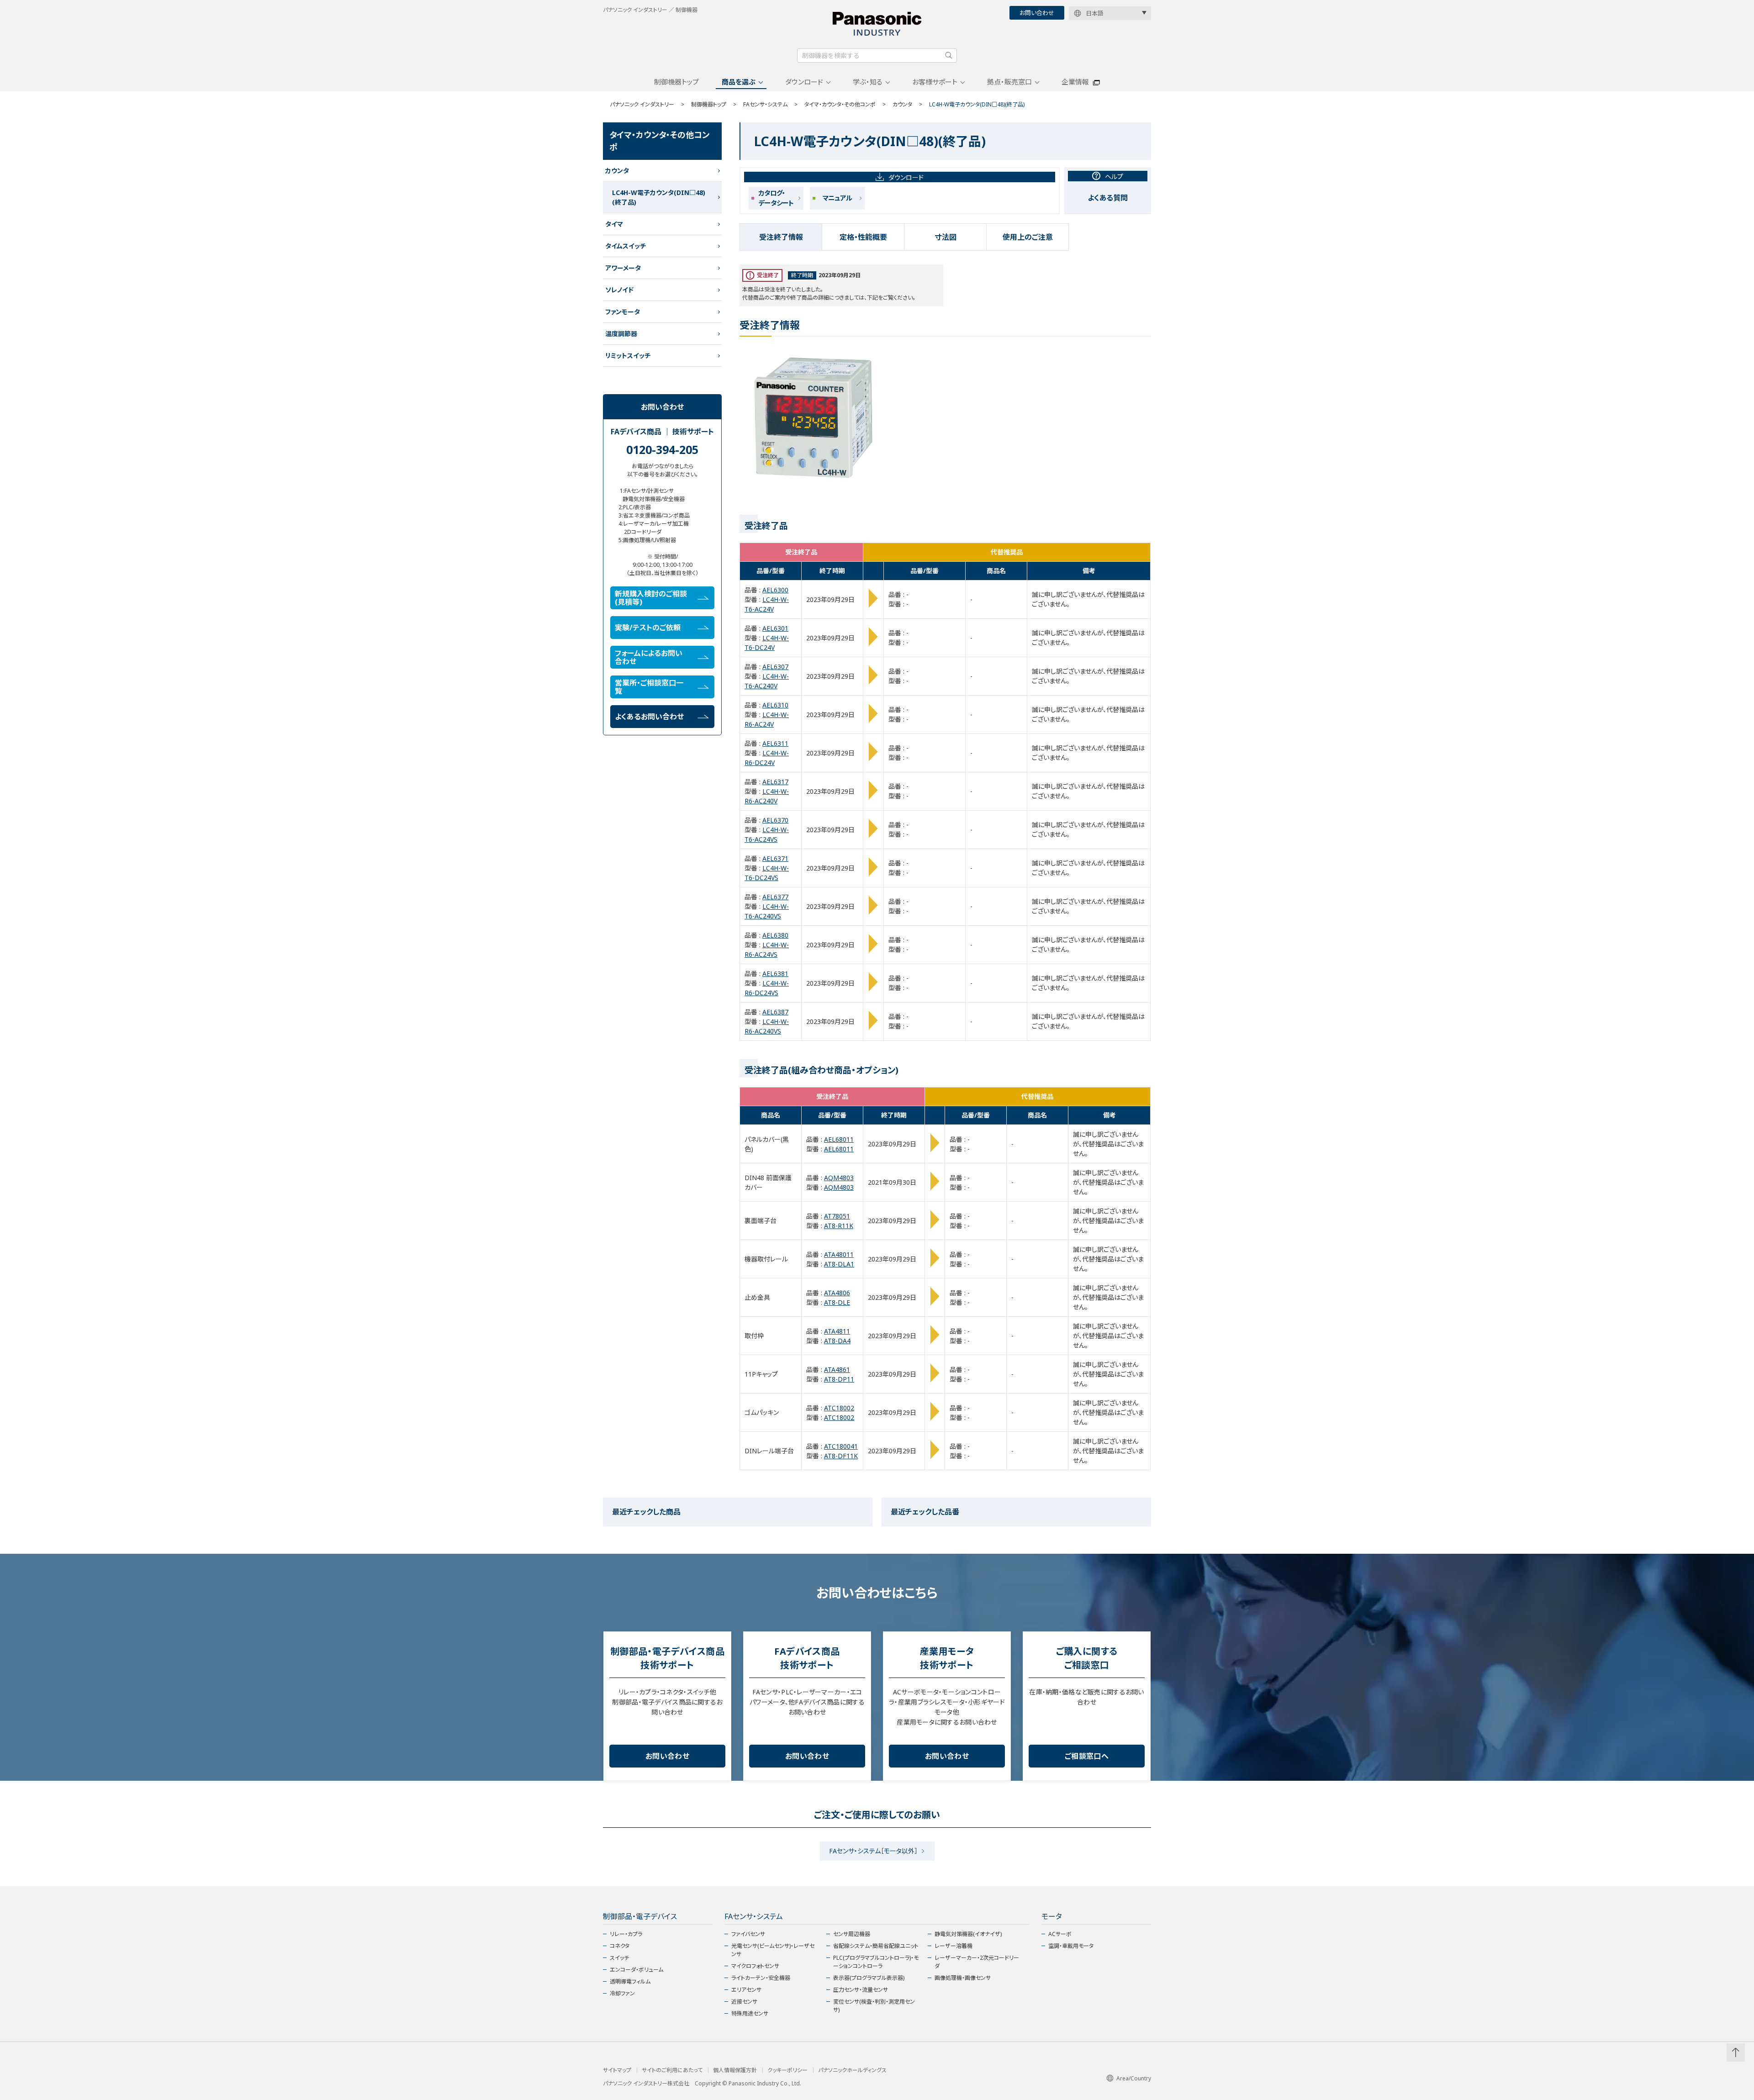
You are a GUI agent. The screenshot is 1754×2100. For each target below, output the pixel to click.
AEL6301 (775, 628)
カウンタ (902, 104)
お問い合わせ (1037, 13)
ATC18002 (839, 1408)
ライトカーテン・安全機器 (761, 1978)
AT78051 (837, 1216)
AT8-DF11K (841, 1456)
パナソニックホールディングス (852, 2070)
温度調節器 (621, 334)
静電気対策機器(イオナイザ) (968, 1934)
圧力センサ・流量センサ (861, 1990)
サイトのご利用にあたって (672, 2070)
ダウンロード (804, 82)
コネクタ (620, 1946)
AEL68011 (839, 1139)
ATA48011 (839, 1254)
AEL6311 (775, 743)
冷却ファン (622, 1993)
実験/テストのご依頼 (648, 628)
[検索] (949, 55)
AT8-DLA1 (839, 1264)
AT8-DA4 (837, 1341)
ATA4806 (837, 1293)
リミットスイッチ (628, 356)
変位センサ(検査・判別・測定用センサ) (874, 2006)
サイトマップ (617, 2070)
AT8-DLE (837, 1302)
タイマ (614, 224)
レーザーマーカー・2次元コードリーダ (977, 1962)
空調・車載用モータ (1071, 1946)
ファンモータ (623, 312)
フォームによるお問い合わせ (649, 657)
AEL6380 (775, 935)
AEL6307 (775, 667)
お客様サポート (935, 82)
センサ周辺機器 (852, 1934)
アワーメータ (623, 268)
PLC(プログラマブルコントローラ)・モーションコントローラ (876, 1962)
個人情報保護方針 (735, 2070)
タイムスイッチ (626, 246)
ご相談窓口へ (1087, 1756)
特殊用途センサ (750, 2013)
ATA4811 (837, 1331)
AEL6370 (775, 820)
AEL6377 (775, 897)
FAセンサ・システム (765, 104)
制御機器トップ (676, 82)
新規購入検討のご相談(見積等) (651, 598)
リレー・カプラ (626, 1934)
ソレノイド (619, 290)
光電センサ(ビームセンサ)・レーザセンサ (773, 1950)
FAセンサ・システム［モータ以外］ (873, 1851)
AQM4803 (839, 1178)
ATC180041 (841, 1446)
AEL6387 (775, 1012)
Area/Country (1134, 2078)
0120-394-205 (662, 449)
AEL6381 (775, 973)
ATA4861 (837, 1369)
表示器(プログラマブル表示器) (869, 1978)
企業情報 (1075, 82)
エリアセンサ (746, 1990)
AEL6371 (775, 858)
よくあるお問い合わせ (649, 717)
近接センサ (744, 2002)
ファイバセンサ (748, 1934)
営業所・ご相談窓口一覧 (649, 687)
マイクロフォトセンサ (755, 1966)
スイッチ (619, 1958)
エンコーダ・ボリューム (637, 1970)
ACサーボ (1060, 1934)
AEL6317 (775, 782)
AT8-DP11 (839, 1379)
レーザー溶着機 (954, 1946)
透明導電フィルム (630, 1981)
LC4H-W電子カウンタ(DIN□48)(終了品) (659, 197)
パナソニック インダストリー (642, 104)
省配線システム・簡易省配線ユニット (876, 1946)
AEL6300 (775, 590)
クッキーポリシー (787, 2070)
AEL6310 (775, 705)
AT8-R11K (839, 1226)
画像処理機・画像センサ (963, 1978)
